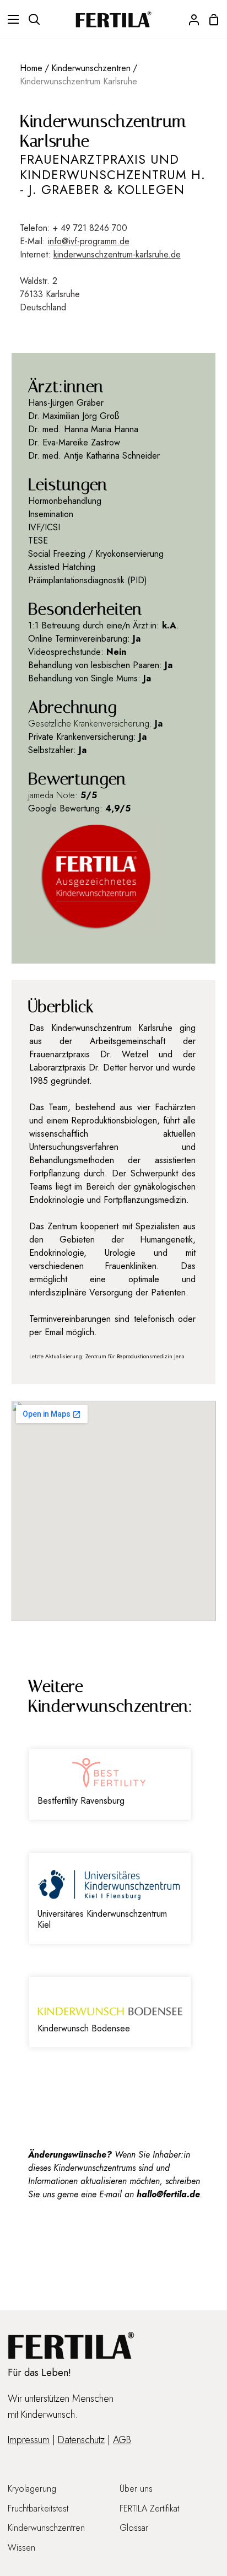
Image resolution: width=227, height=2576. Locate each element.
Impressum (29, 2440)
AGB (122, 2440)
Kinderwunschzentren (91, 68)
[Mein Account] (190, 19)
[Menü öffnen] (10, 19)
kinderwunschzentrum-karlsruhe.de (117, 254)
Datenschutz (81, 2440)
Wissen (21, 2548)
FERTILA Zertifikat (149, 2508)
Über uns (136, 2489)
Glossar (134, 2528)
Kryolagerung (32, 2489)
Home (31, 68)
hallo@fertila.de (168, 2194)
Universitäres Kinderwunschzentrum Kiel (102, 1919)
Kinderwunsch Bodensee (84, 2028)
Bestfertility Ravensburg (81, 1801)
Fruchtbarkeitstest (38, 2508)
